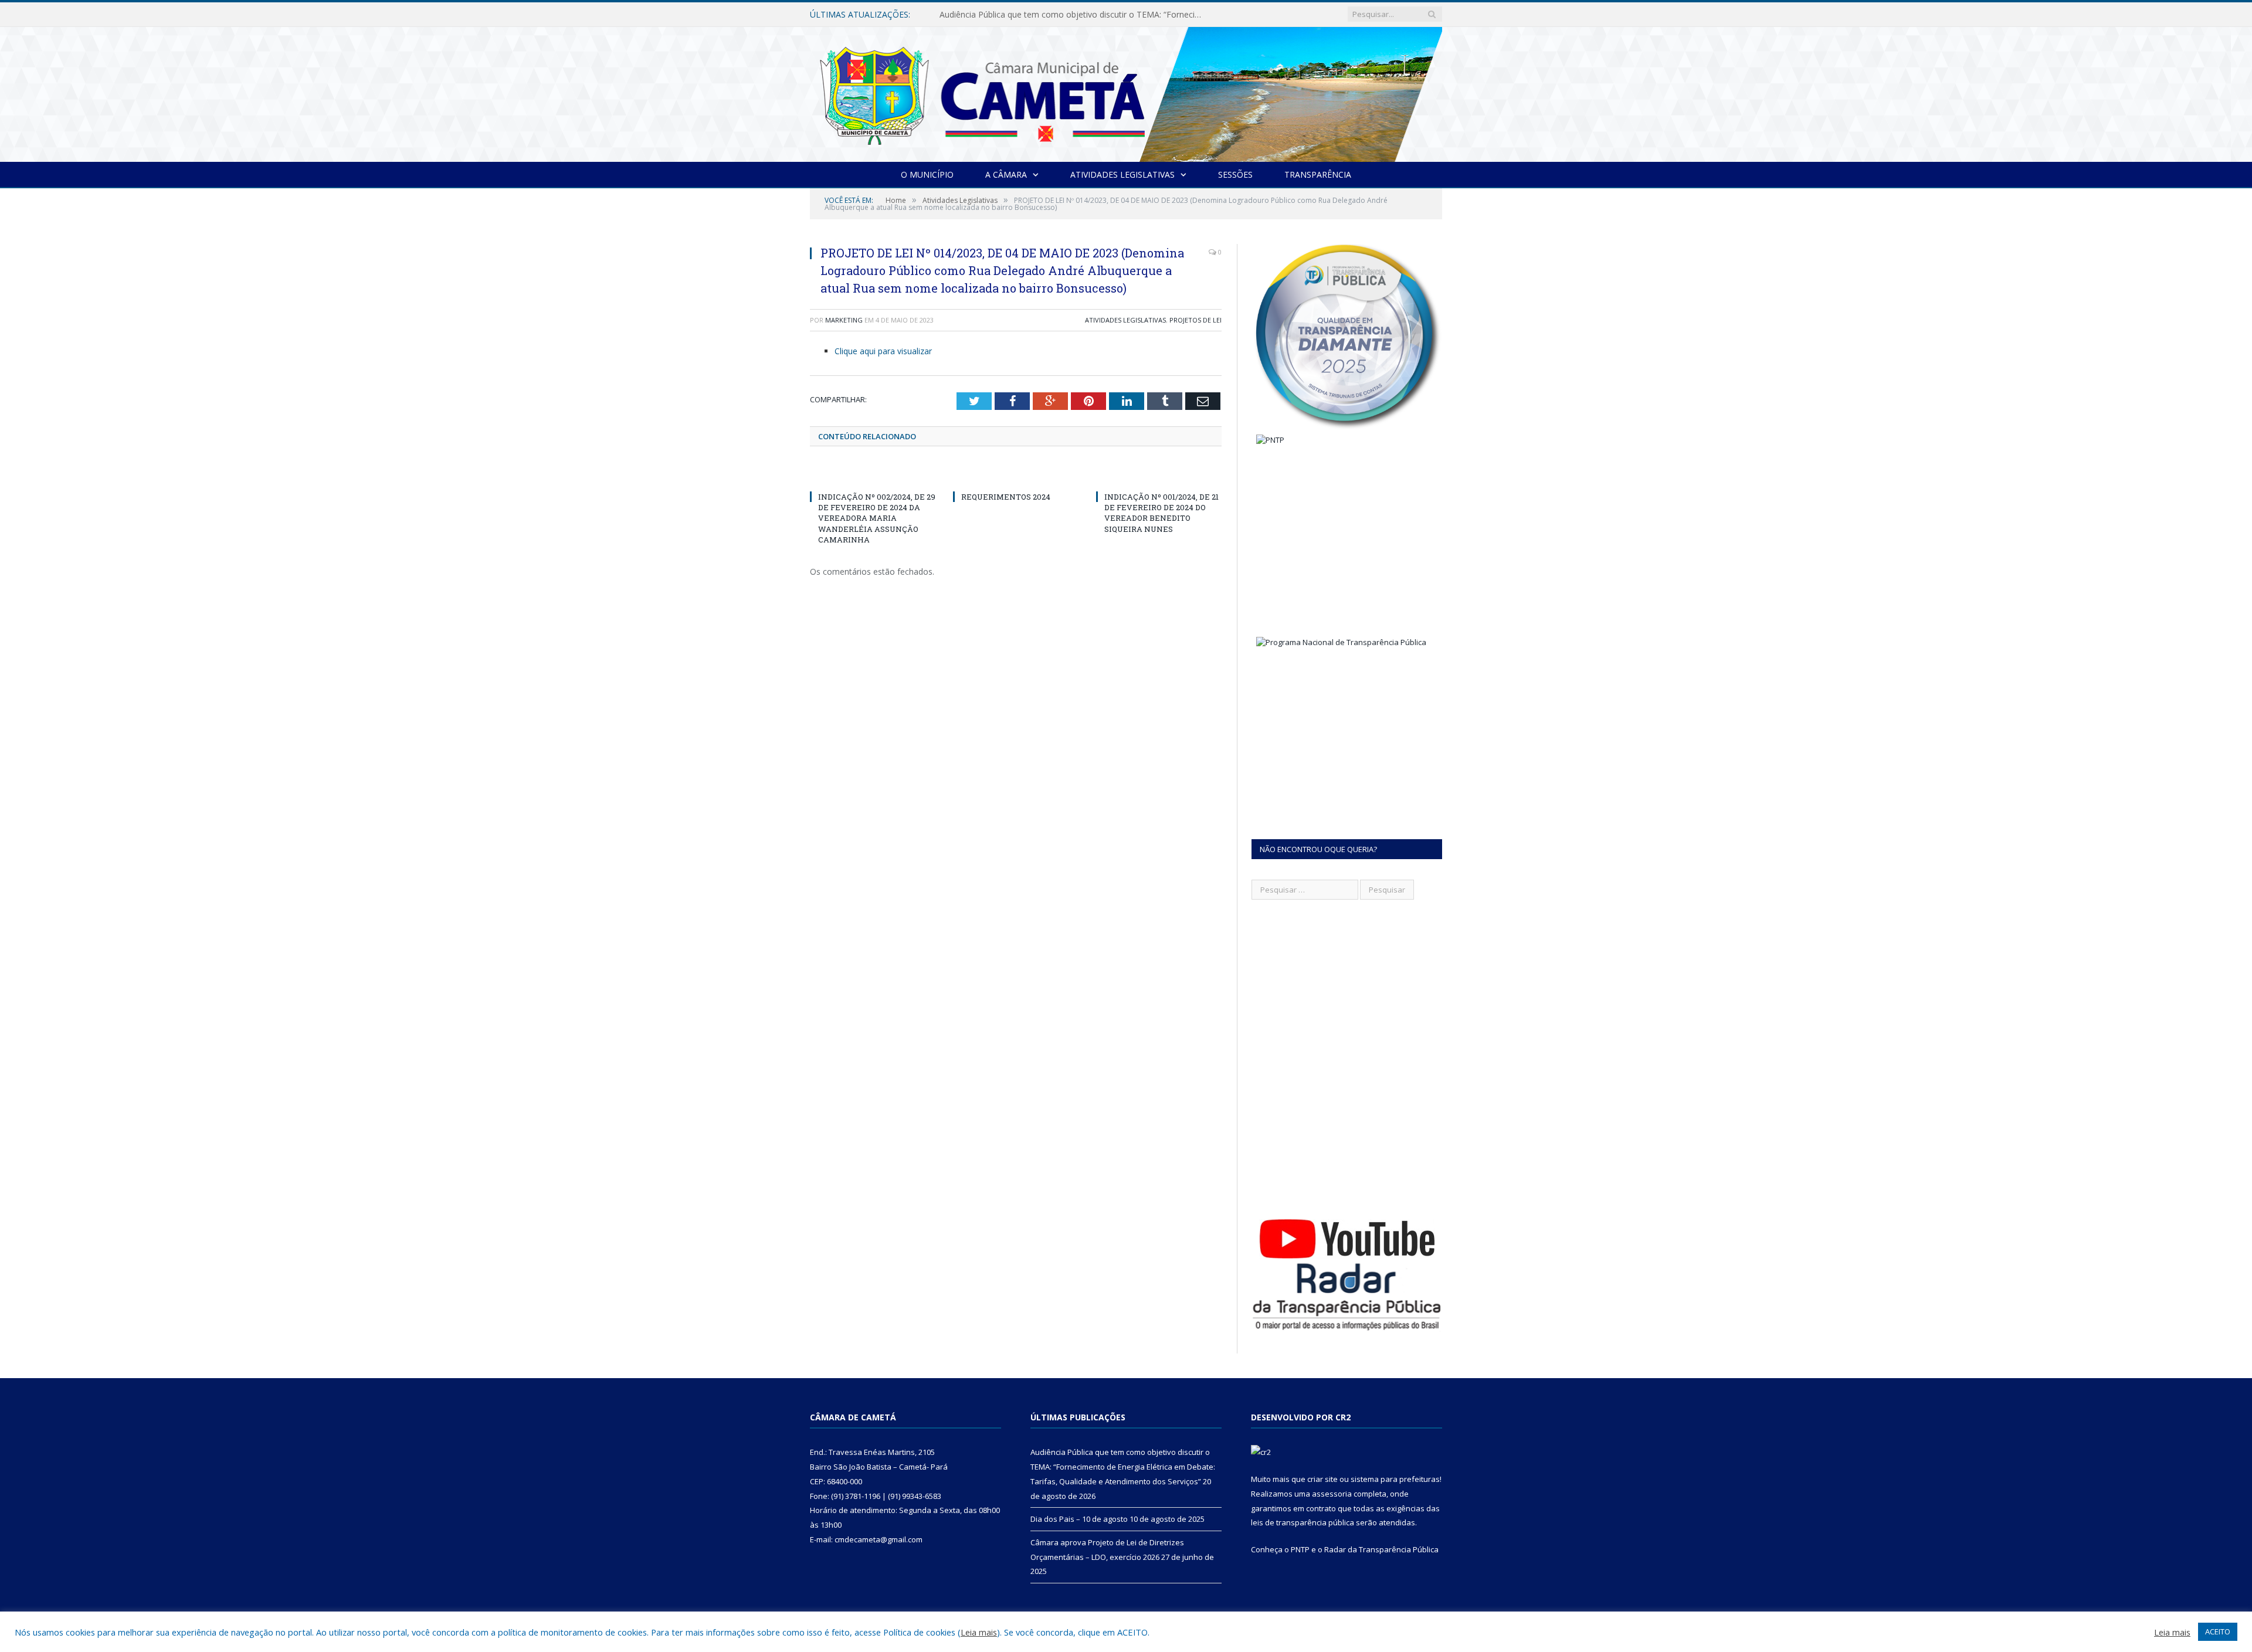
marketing (844, 320)
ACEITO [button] (2218, 1631)
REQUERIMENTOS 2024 (1006, 497)
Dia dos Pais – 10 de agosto (993, 15)
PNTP (1300, 1549)
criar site (1322, 1479)
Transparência (1318, 174)
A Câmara (1006, 174)
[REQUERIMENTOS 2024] (1016, 475)
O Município (927, 174)
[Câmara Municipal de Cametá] (1126, 92)
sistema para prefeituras (1395, 1479)
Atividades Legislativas (1122, 174)
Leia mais (979, 1632)
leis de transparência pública (1303, 1522)
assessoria (1332, 1494)
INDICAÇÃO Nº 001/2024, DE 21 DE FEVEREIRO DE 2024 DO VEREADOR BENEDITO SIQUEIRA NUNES (1161, 513)
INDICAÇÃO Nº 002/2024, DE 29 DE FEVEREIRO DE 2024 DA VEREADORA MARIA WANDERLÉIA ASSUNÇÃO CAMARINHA (877, 518)
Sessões (1235, 174)
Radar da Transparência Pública (1381, 1549)
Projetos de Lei (1195, 320)
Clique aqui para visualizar (883, 351)
